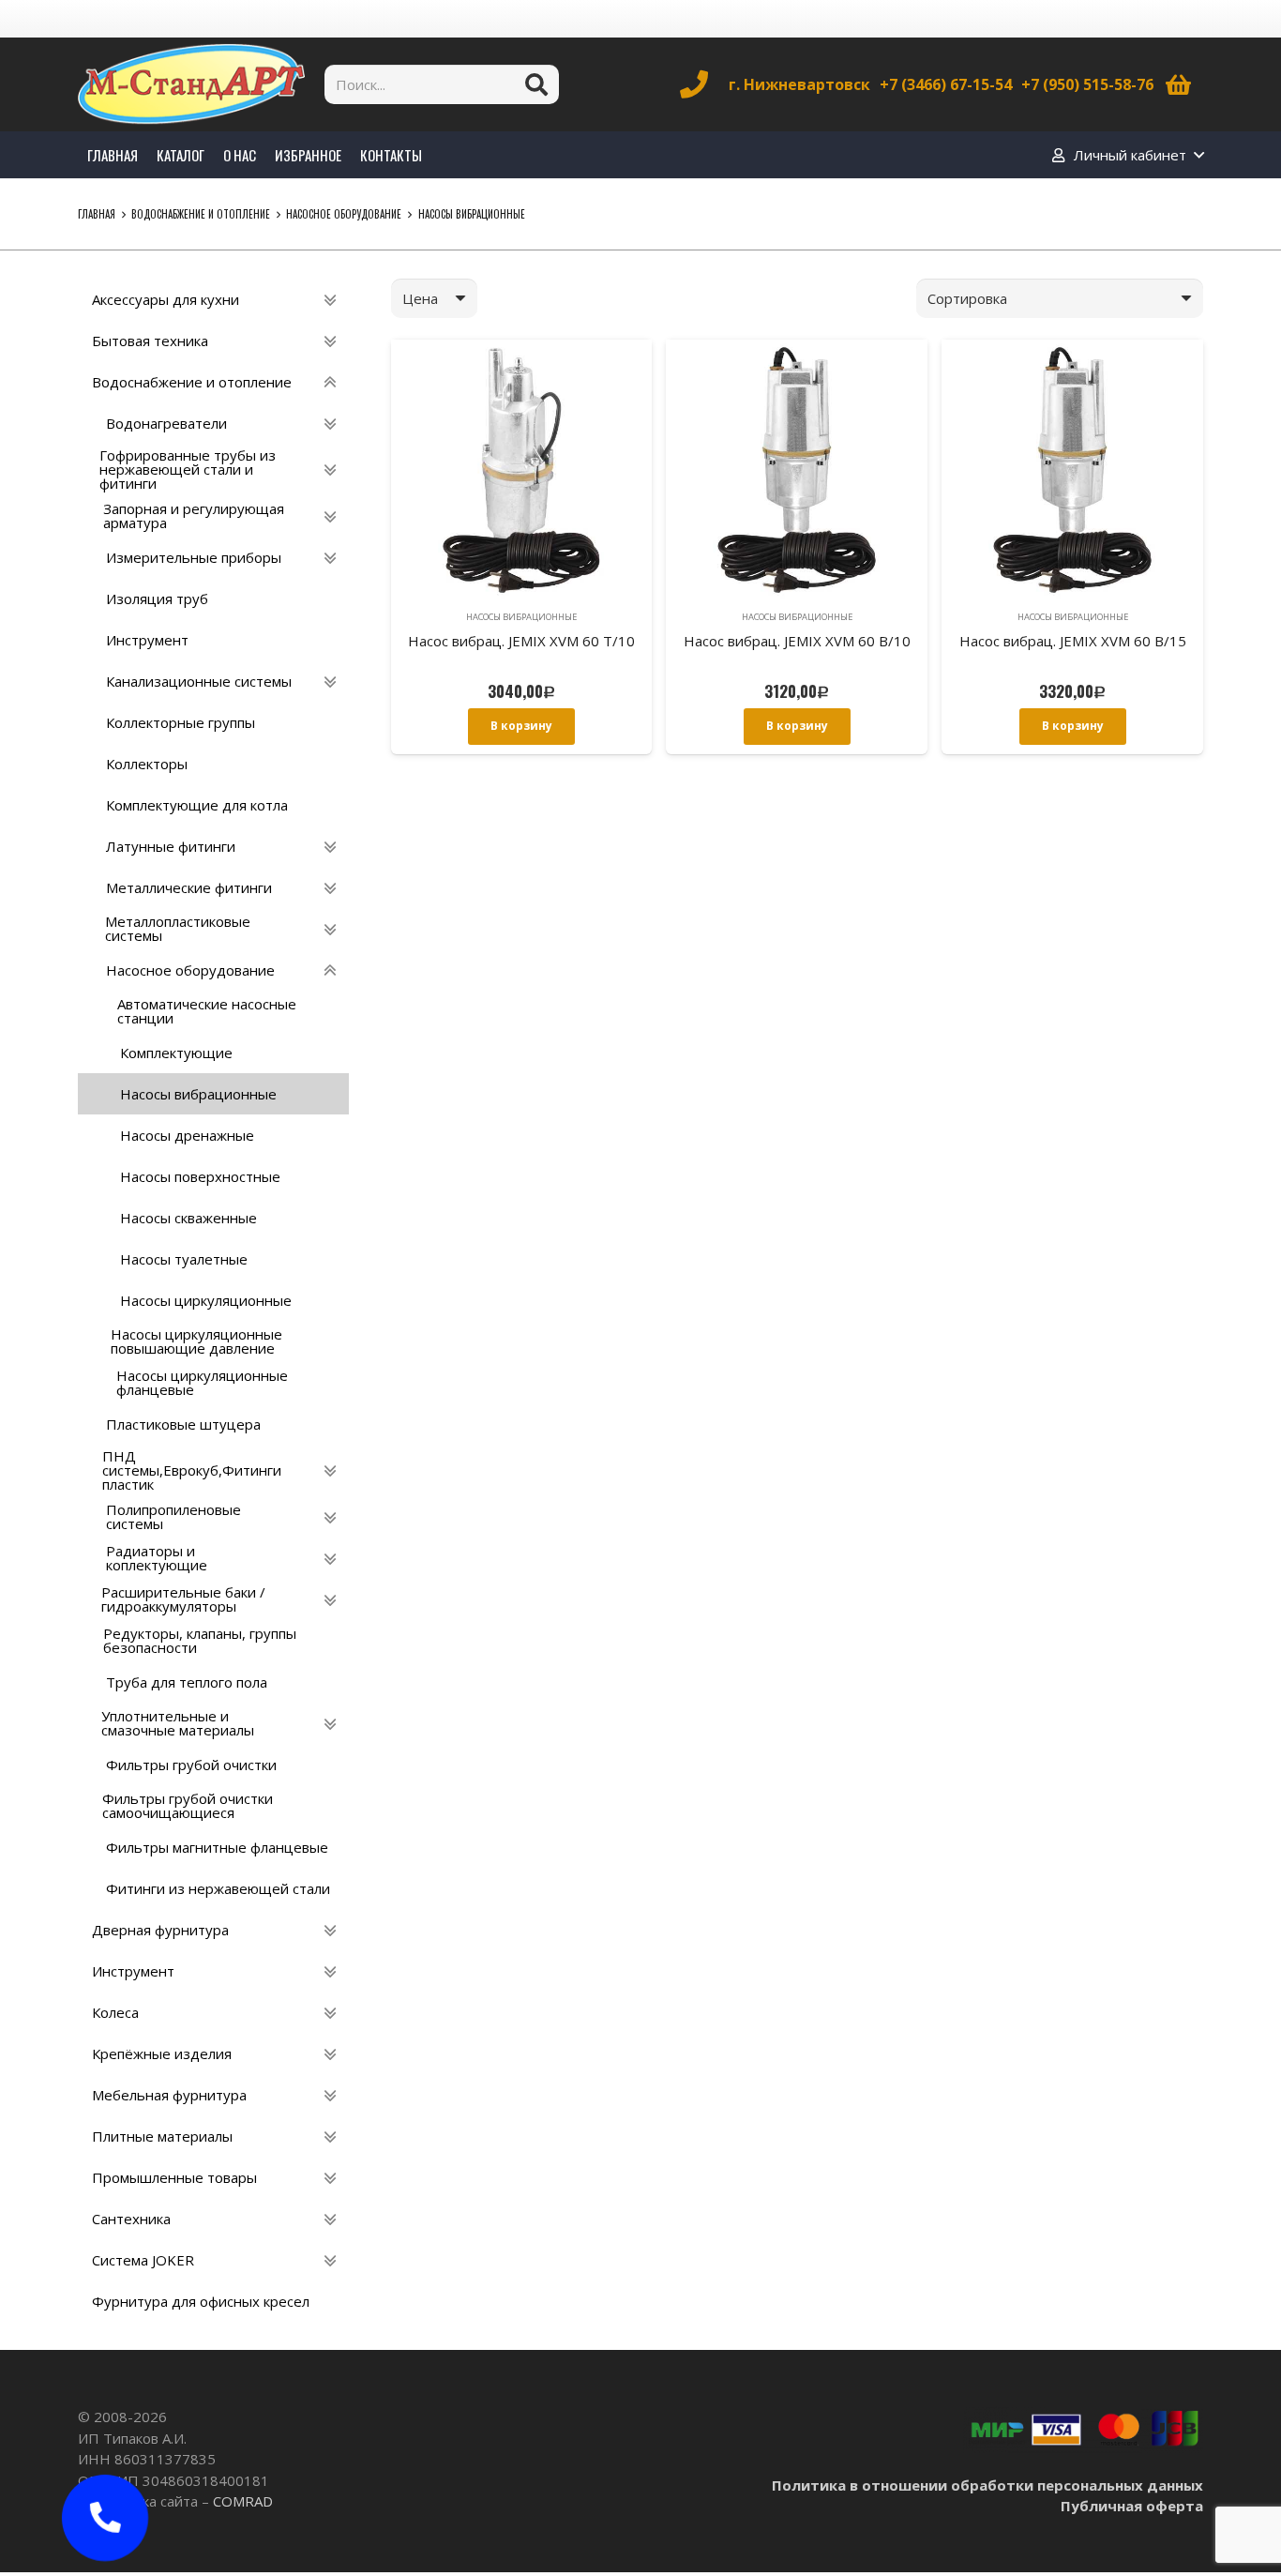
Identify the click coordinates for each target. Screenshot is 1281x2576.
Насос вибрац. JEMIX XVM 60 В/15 (1073, 641)
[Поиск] (536, 84)
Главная (97, 214)
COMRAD (243, 2501)
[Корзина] (1178, 84)
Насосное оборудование (344, 214)
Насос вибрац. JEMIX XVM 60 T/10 (521, 641)
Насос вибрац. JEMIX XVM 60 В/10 (797, 641)
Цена (420, 298)
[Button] (105, 2518)
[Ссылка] (191, 84)
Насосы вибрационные (521, 617)
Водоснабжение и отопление (201, 214)
